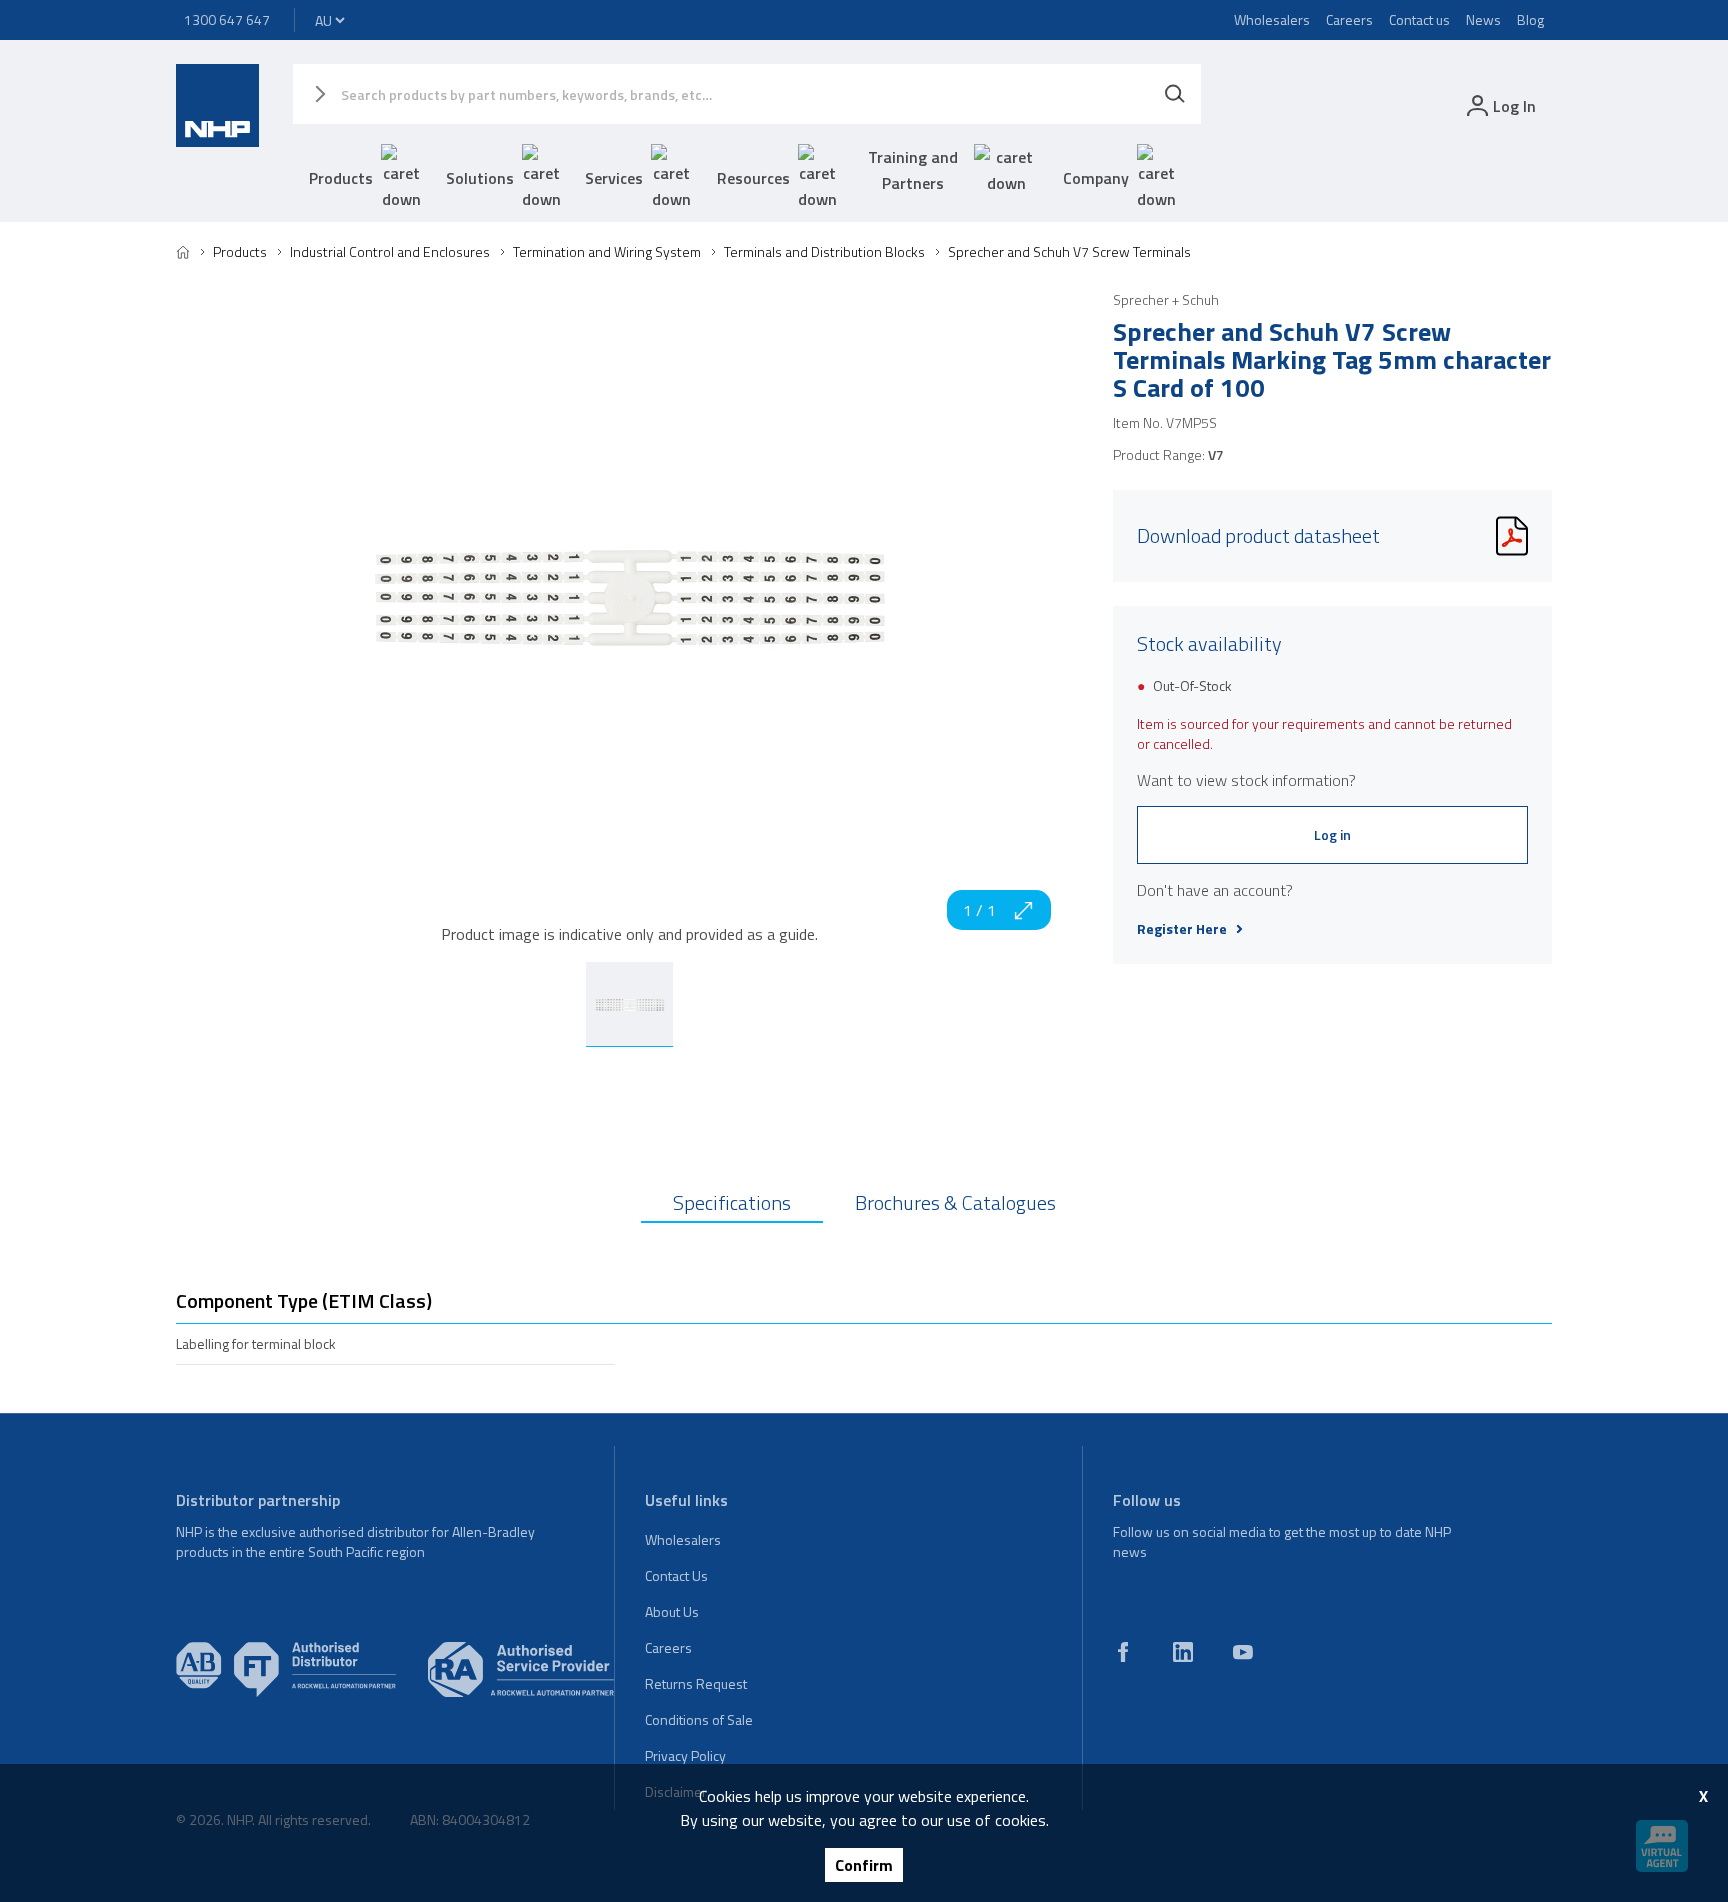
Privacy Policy (685, 1755)
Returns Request (696, 1683)
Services (614, 178)
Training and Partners (913, 170)
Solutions (480, 178)
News (1483, 19)
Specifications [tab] (732, 1202)
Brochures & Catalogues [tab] (955, 1202)
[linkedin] (1183, 1652)
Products (341, 178)
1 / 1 (979, 910)
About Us (672, 1611)
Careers (1349, 19)
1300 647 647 (227, 19)
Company (1096, 178)
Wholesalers (1272, 19)
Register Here (1182, 929)
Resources (753, 178)
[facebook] (1123, 1652)
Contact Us (676, 1575)
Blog (1530, 19)
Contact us (1419, 19)
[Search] (1175, 94)
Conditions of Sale (699, 1719)
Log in (1332, 834)
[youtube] (1243, 1652)
